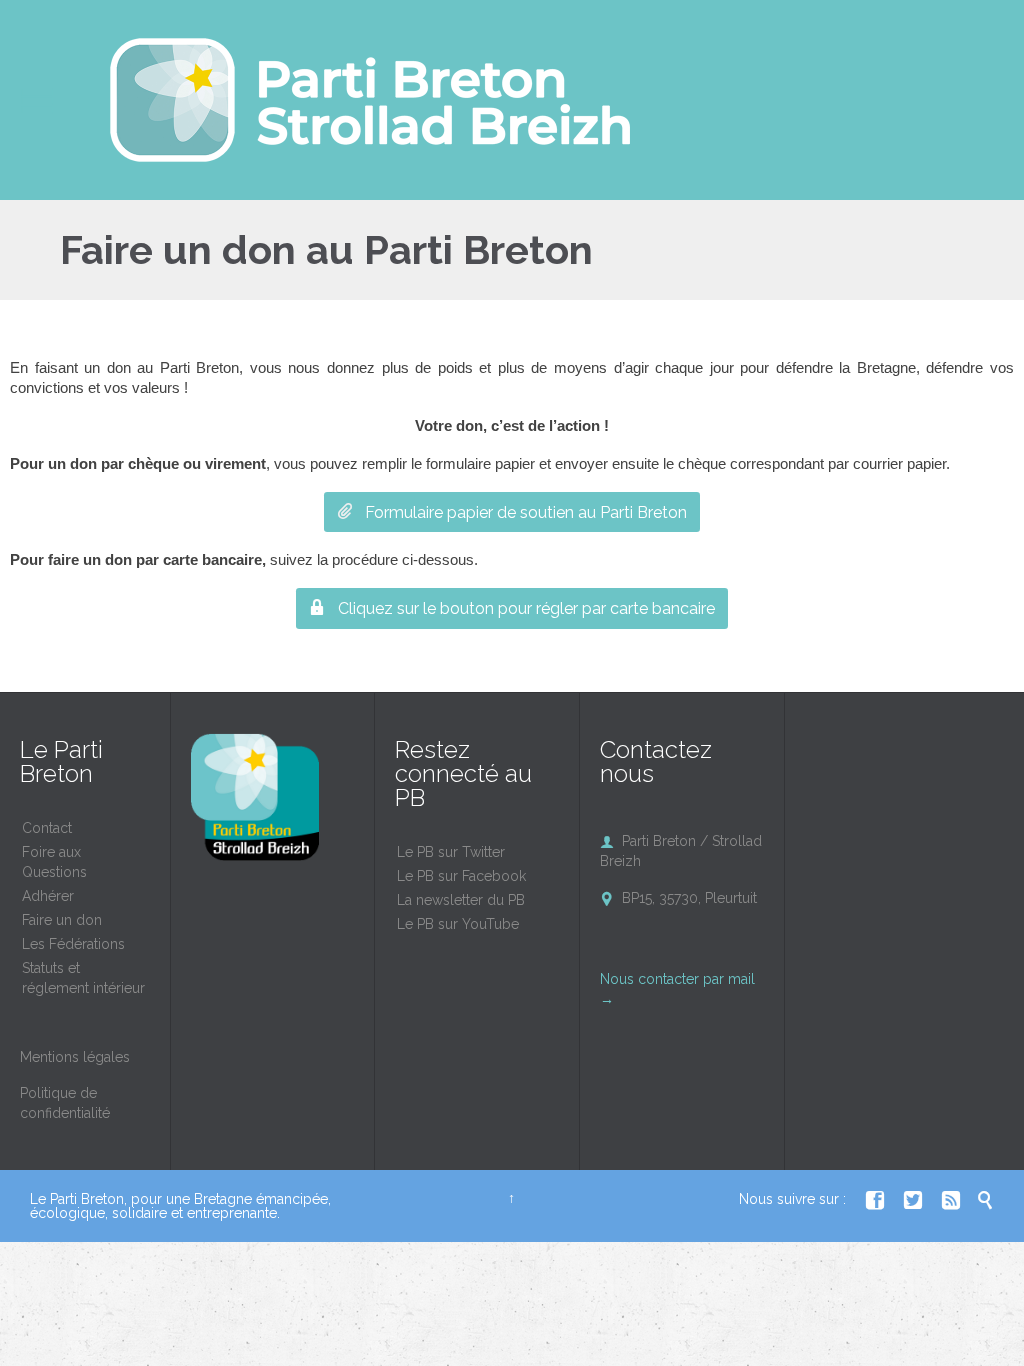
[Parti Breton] (370, 100)
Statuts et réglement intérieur (83, 978)
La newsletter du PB (461, 900)
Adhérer (48, 896)
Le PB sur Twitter (451, 852)
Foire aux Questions (54, 862)
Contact (47, 828)
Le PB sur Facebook (461, 876)
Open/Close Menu (37, 100)
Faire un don (62, 920)
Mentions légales (75, 1057)
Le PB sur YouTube (458, 924)
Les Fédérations (73, 944)
